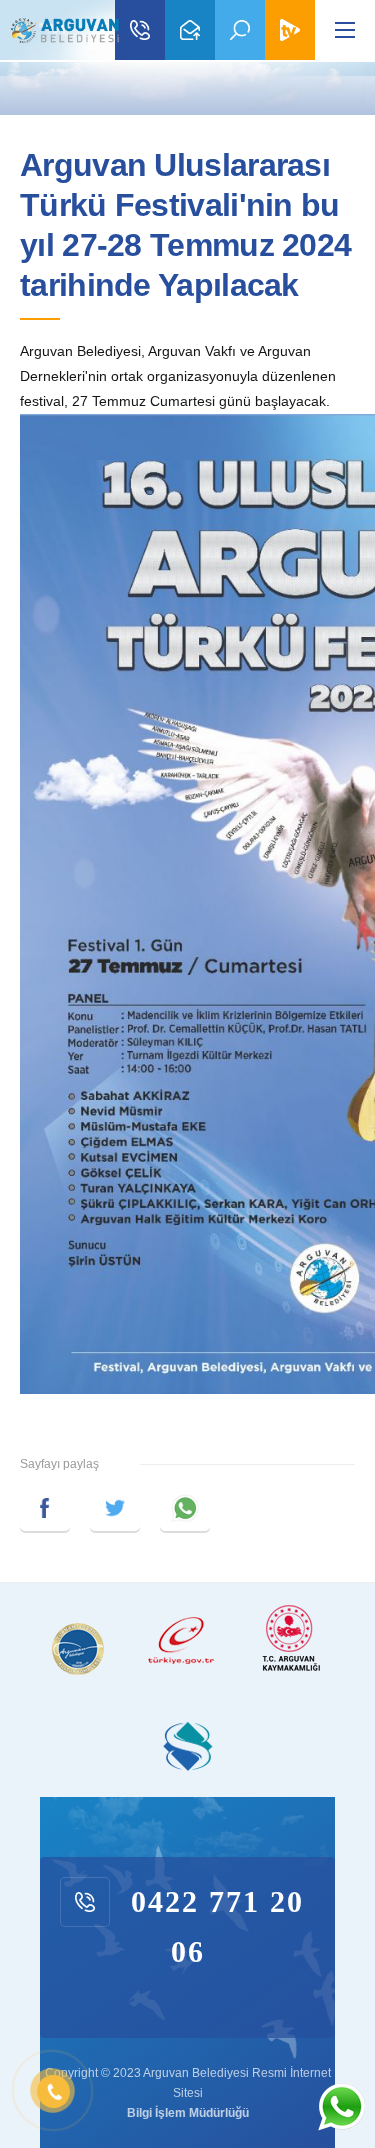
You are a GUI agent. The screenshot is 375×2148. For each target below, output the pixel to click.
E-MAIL (190, 30)
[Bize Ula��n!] (341, 2107)
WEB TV (290, 30)
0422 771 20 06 (140, 30)
